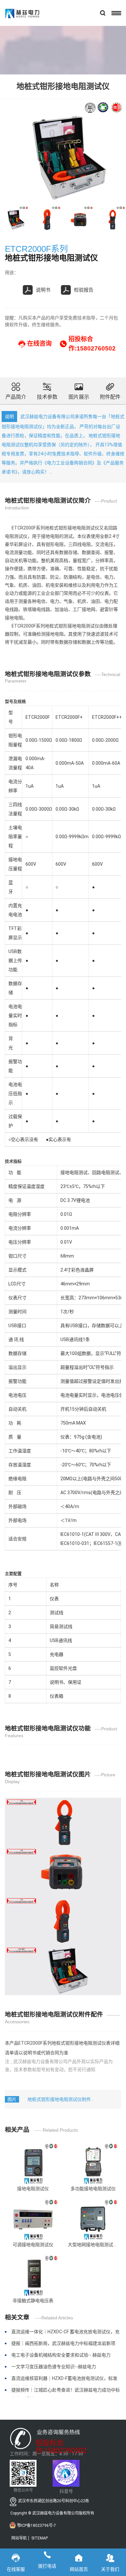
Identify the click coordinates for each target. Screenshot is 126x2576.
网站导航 (19, 2538)
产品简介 (16, 397)
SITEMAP (40, 2538)
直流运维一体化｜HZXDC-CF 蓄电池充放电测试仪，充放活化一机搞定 (65, 2334)
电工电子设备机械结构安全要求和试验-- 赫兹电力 (61, 2355)
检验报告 (84, 290)
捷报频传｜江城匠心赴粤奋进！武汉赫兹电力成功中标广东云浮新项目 (66, 2392)
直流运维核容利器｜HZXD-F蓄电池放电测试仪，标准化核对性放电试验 (64, 2381)
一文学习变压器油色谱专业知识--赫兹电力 (54, 2367)
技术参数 (47, 397)
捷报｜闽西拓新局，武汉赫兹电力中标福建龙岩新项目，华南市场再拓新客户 (63, 2346)
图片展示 (79, 397)
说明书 (43, 290)
